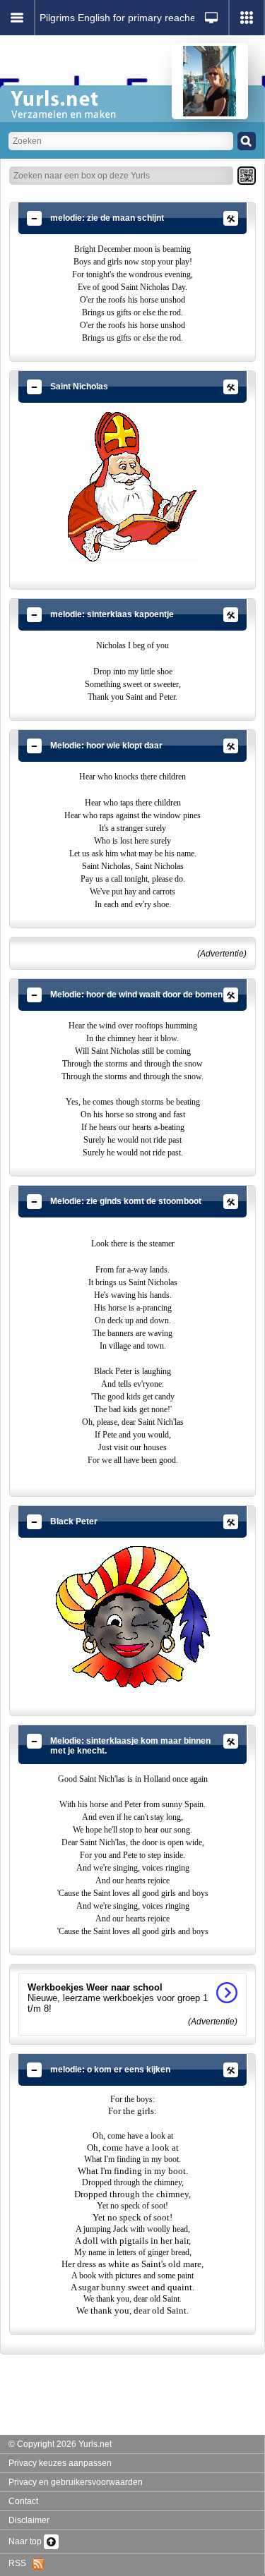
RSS (20, 2563)
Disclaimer (29, 2520)
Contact (23, 2501)
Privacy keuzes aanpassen (60, 2463)
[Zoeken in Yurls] (247, 141)
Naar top (26, 2541)
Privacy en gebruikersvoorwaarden (76, 2482)
